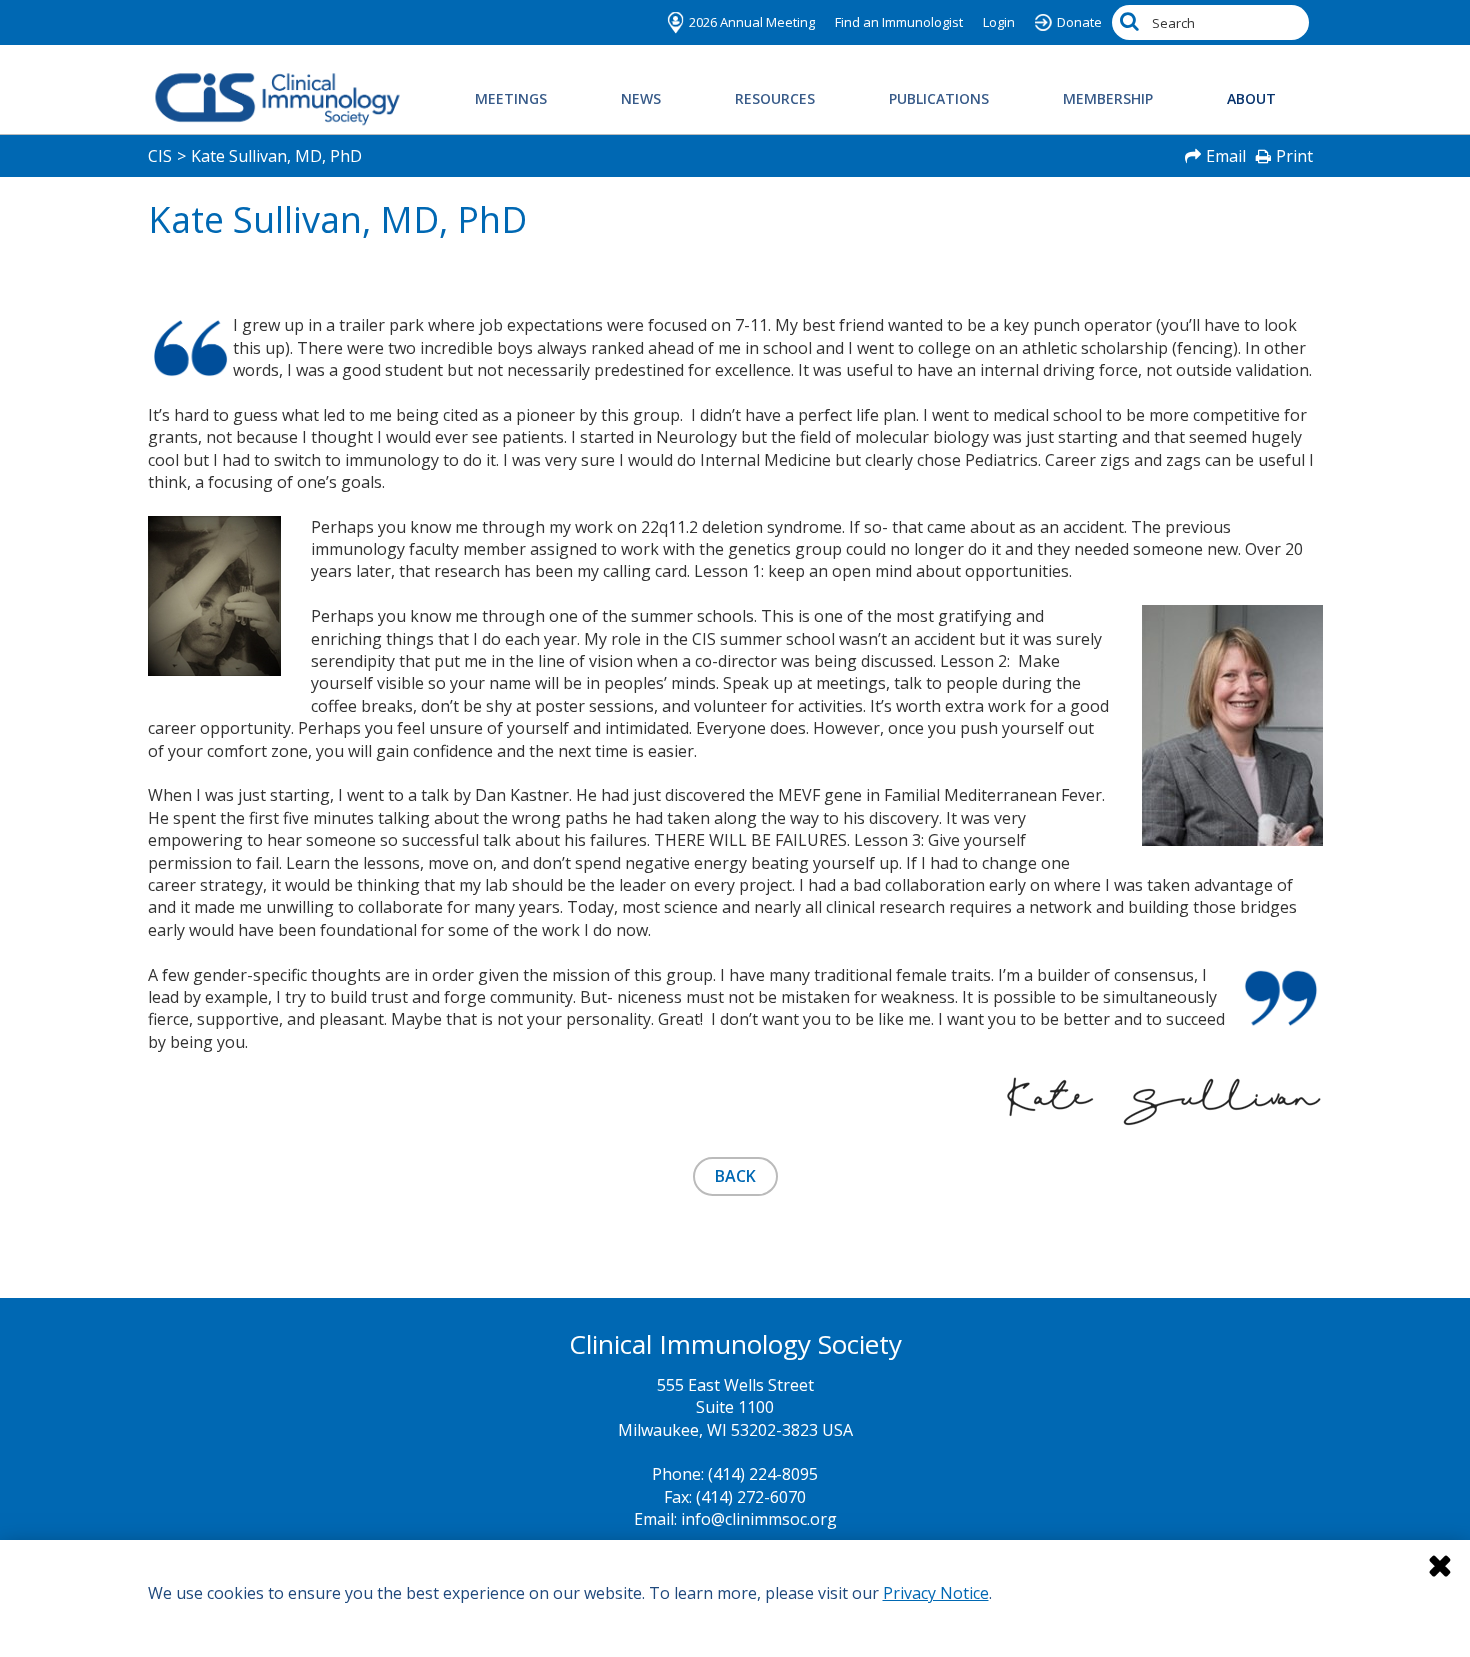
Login (999, 22)
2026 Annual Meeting (752, 22)
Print (1294, 156)
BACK (735, 1176)
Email (1226, 156)
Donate (1079, 22)
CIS (160, 156)
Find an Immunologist (899, 22)
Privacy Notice (936, 1593)
